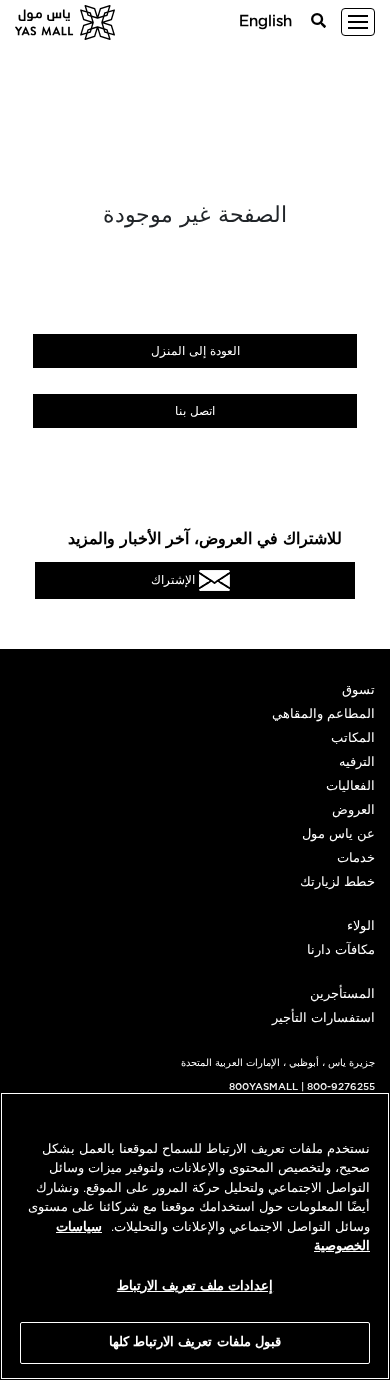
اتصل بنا (195, 411)
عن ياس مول (338, 834)
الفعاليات (350, 786)
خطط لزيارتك (337, 882)
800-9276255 (341, 1087)
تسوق (358, 690)
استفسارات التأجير (323, 1018)
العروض (353, 810)
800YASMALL (263, 1087)
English (265, 21)
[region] (195, 1236)
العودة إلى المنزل (195, 351)
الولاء (361, 926)
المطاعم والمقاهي (323, 714)
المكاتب (353, 738)
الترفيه (357, 762)
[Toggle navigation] (358, 22)
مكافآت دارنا (341, 950)
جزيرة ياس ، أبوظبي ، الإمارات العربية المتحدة (278, 1063)
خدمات (356, 858)
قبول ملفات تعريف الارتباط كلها (195, 1342)
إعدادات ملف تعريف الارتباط (195, 1286)
